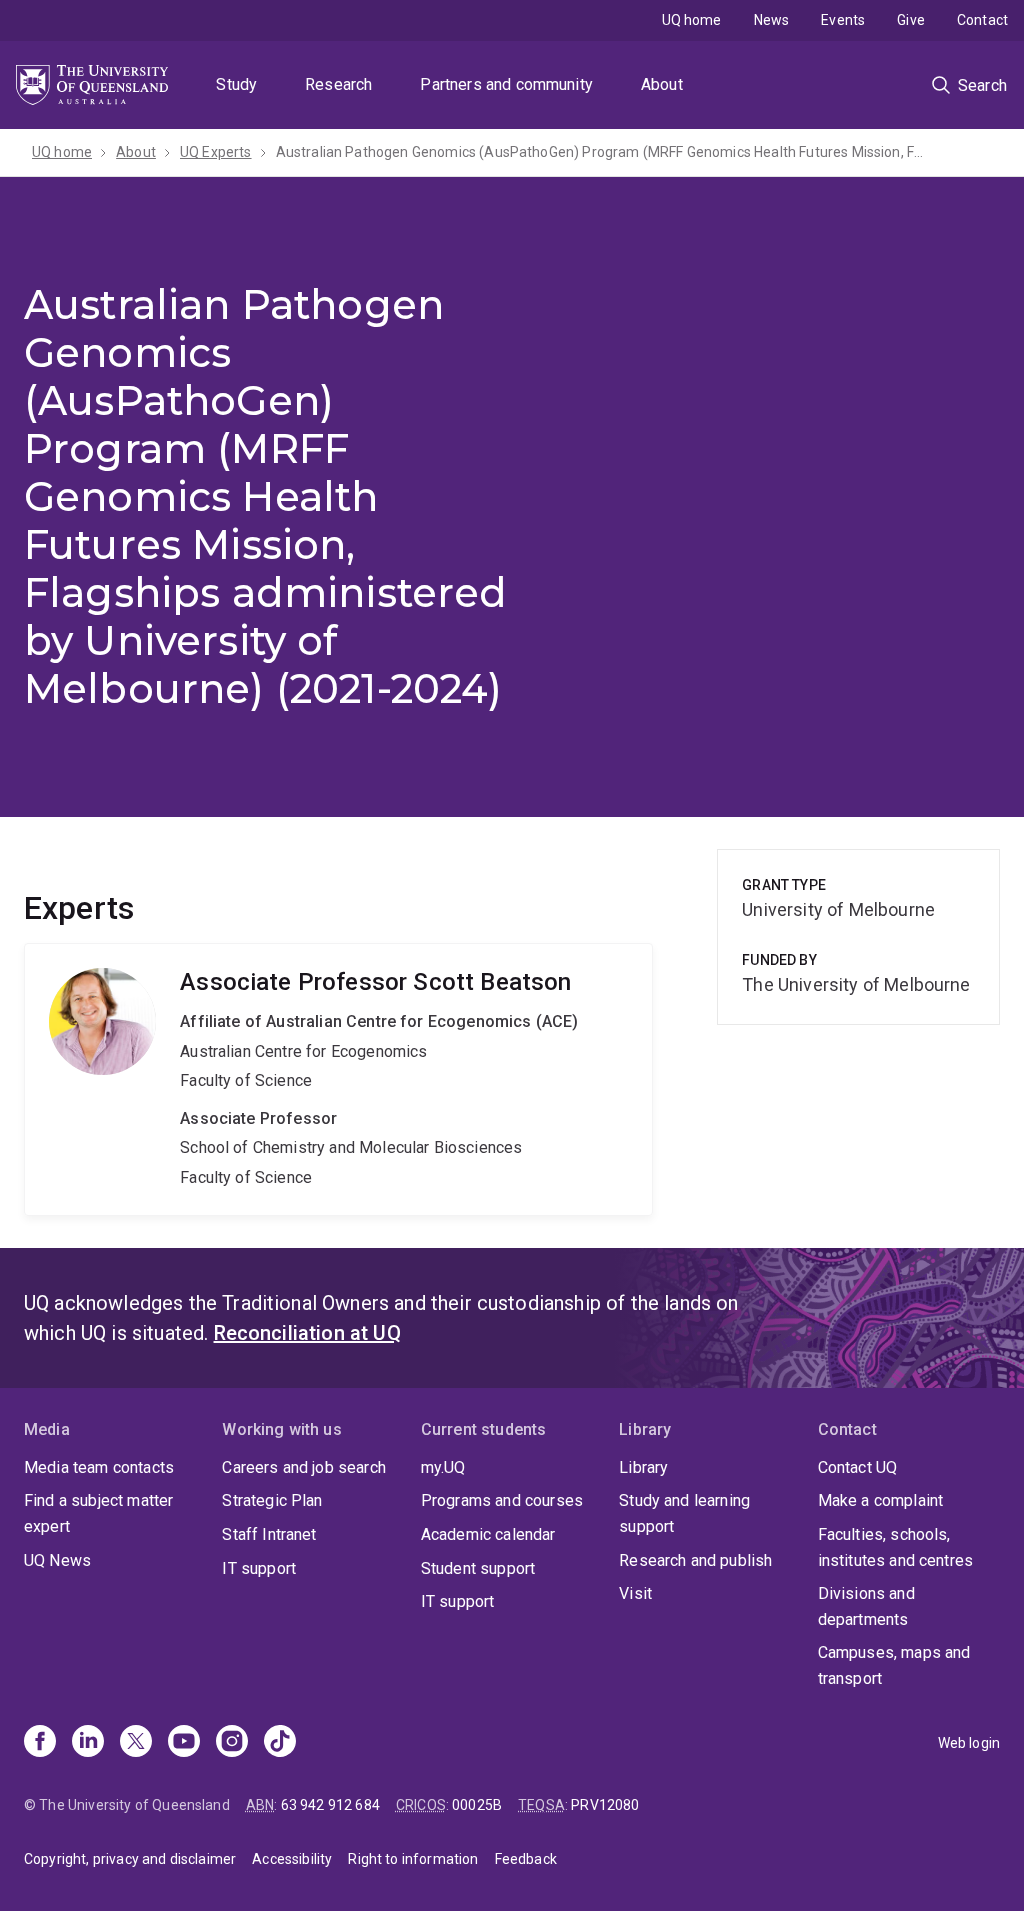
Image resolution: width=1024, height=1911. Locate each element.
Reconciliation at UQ (307, 1333)
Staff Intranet (269, 1534)
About (662, 84)
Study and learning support (684, 1513)
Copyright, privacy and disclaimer (130, 1859)
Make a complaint (881, 1500)
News (772, 20)
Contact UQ (858, 1467)
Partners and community (506, 84)
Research (338, 84)
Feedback (526, 1859)
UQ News (57, 1560)
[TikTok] (280, 1743)
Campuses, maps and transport (894, 1665)
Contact (982, 20)
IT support (259, 1568)
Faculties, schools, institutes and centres (896, 1547)
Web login (969, 1743)
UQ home (692, 20)
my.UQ (443, 1467)
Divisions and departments (866, 1606)
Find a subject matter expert (98, 1513)
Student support (478, 1568)
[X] (136, 1743)
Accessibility (292, 1859)
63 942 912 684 (330, 1805)
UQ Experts (216, 152)
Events (843, 20)
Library (643, 1467)
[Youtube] (184, 1743)
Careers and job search (304, 1467)
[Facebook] (40, 1743)
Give (911, 20)
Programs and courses (502, 1500)
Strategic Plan (272, 1500)
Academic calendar (488, 1534)
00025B (477, 1805)
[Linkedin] (88, 1743)
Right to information (413, 1859)
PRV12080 (605, 1805)
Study (236, 84)
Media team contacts (99, 1467)
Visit (635, 1593)
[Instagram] (232, 1743)
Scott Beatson (338, 1079)
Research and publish (695, 1560)
